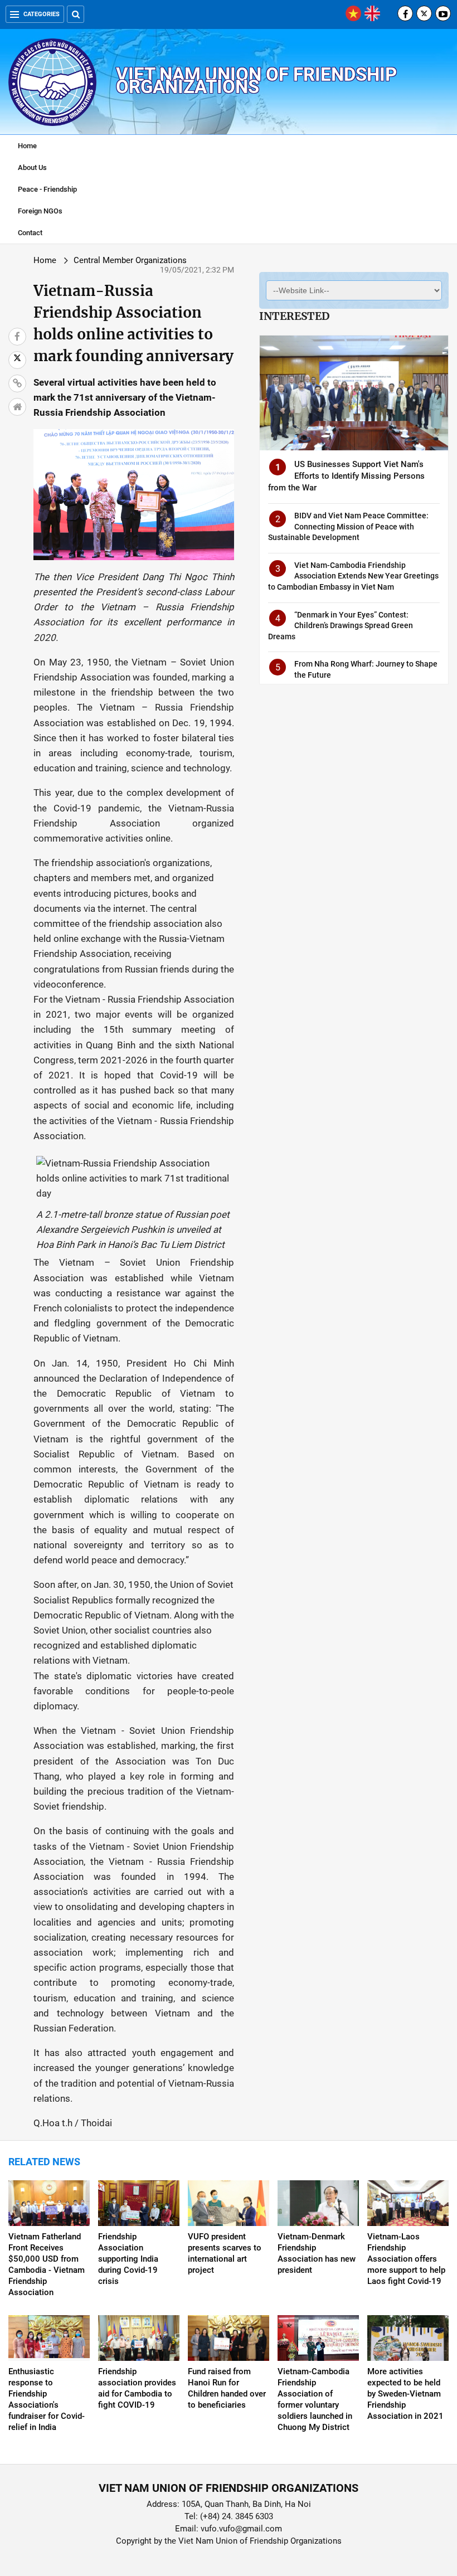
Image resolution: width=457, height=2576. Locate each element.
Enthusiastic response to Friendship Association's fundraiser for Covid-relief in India (47, 2399)
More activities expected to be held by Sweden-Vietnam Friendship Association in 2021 (405, 2394)
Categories (42, 14)
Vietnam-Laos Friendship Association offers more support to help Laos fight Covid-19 (406, 2259)
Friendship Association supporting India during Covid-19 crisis (128, 2259)
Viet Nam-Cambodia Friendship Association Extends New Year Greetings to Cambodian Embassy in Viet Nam (353, 576)
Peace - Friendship (47, 189)
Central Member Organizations (130, 260)
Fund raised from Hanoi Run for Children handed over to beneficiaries (227, 2388)
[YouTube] (443, 13)
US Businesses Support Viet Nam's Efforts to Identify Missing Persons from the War (346, 476)
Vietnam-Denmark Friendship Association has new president (317, 2253)
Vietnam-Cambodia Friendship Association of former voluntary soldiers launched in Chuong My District (315, 2399)
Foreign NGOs (40, 211)
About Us (32, 167)
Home (27, 146)
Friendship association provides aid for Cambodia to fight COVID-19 (137, 2388)
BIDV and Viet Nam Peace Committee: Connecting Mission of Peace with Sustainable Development (348, 526)
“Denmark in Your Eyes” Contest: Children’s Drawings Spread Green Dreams (341, 626)
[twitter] (424, 13)
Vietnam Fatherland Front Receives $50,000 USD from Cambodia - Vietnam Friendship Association (47, 2264)
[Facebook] (405, 13)
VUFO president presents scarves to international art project (225, 2253)
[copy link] (17, 383)
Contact (30, 233)
